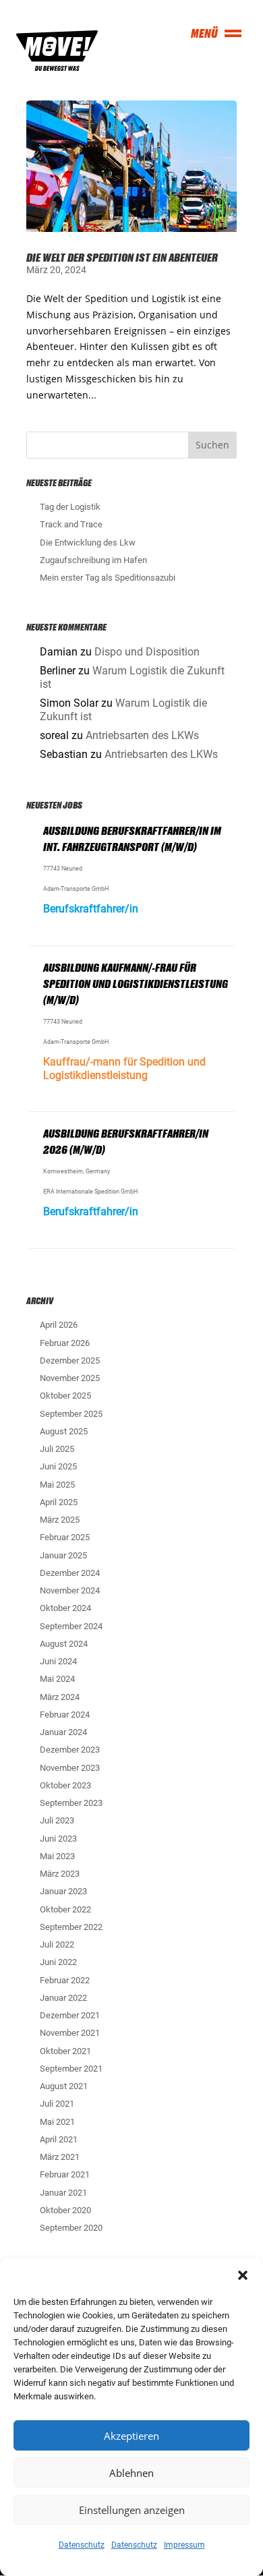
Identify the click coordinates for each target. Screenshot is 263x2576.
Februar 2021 (65, 2174)
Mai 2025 (57, 1485)
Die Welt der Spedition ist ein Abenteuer (122, 257)
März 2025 (60, 1520)
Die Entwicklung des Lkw (88, 543)
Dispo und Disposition (147, 652)
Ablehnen (131, 2473)
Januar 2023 (63, 1891)
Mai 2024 (57, 1679)
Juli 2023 (57, 1820)
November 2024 (70, 1590)
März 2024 (60, 1697)
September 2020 (71, 2228)
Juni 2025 (58, 1466)
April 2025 (59, 1502)
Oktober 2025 (65, 1396)
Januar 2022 (63, 1998)
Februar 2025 (65, 1537)
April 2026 (59, 1325)
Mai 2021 (57, 2122)
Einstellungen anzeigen (132, 2510)
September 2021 (71, 2069)
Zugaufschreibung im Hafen (93, 560)
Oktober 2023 (65, 1785)
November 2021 (70, 2033)
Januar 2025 (63, 1555)
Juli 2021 (57, 2104)
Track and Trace (71, 524)
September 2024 (71, 1626)
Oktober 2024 (65, 1608)
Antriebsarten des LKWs (142, 735)
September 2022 (71, 1927)
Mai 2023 (57, 1856)
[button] (243, 2275)
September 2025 (71, 1414)
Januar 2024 (63, 1732)
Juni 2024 (58, 1661)
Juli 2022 (57, 1944)
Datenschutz (82, 2545)
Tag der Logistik (70, 507)
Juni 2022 (58, 1962)
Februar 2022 (65, 1980)
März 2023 (60, 1874)
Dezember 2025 (70, 1360)
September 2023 (71, 1803)
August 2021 (64, 2086)
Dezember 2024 (70, 1573)
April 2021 (59, 2139)
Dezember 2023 (70, 1750)
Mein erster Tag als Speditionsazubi (108, 578)
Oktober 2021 (65, 2051)
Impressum (184, 2545)
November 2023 (70, 1768)
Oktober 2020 (65, 2210)
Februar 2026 (65, 1343)
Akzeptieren (131, 2436)
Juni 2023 (58, 1839)
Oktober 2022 (65, 1909)
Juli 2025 (57, 1449)
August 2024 (64, 1644)
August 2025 (64, 1431)
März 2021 (60, 2157)
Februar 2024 (65, 1715)
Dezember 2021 (70, 2015)
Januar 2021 (63, 2193)
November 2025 (70, 1378)
